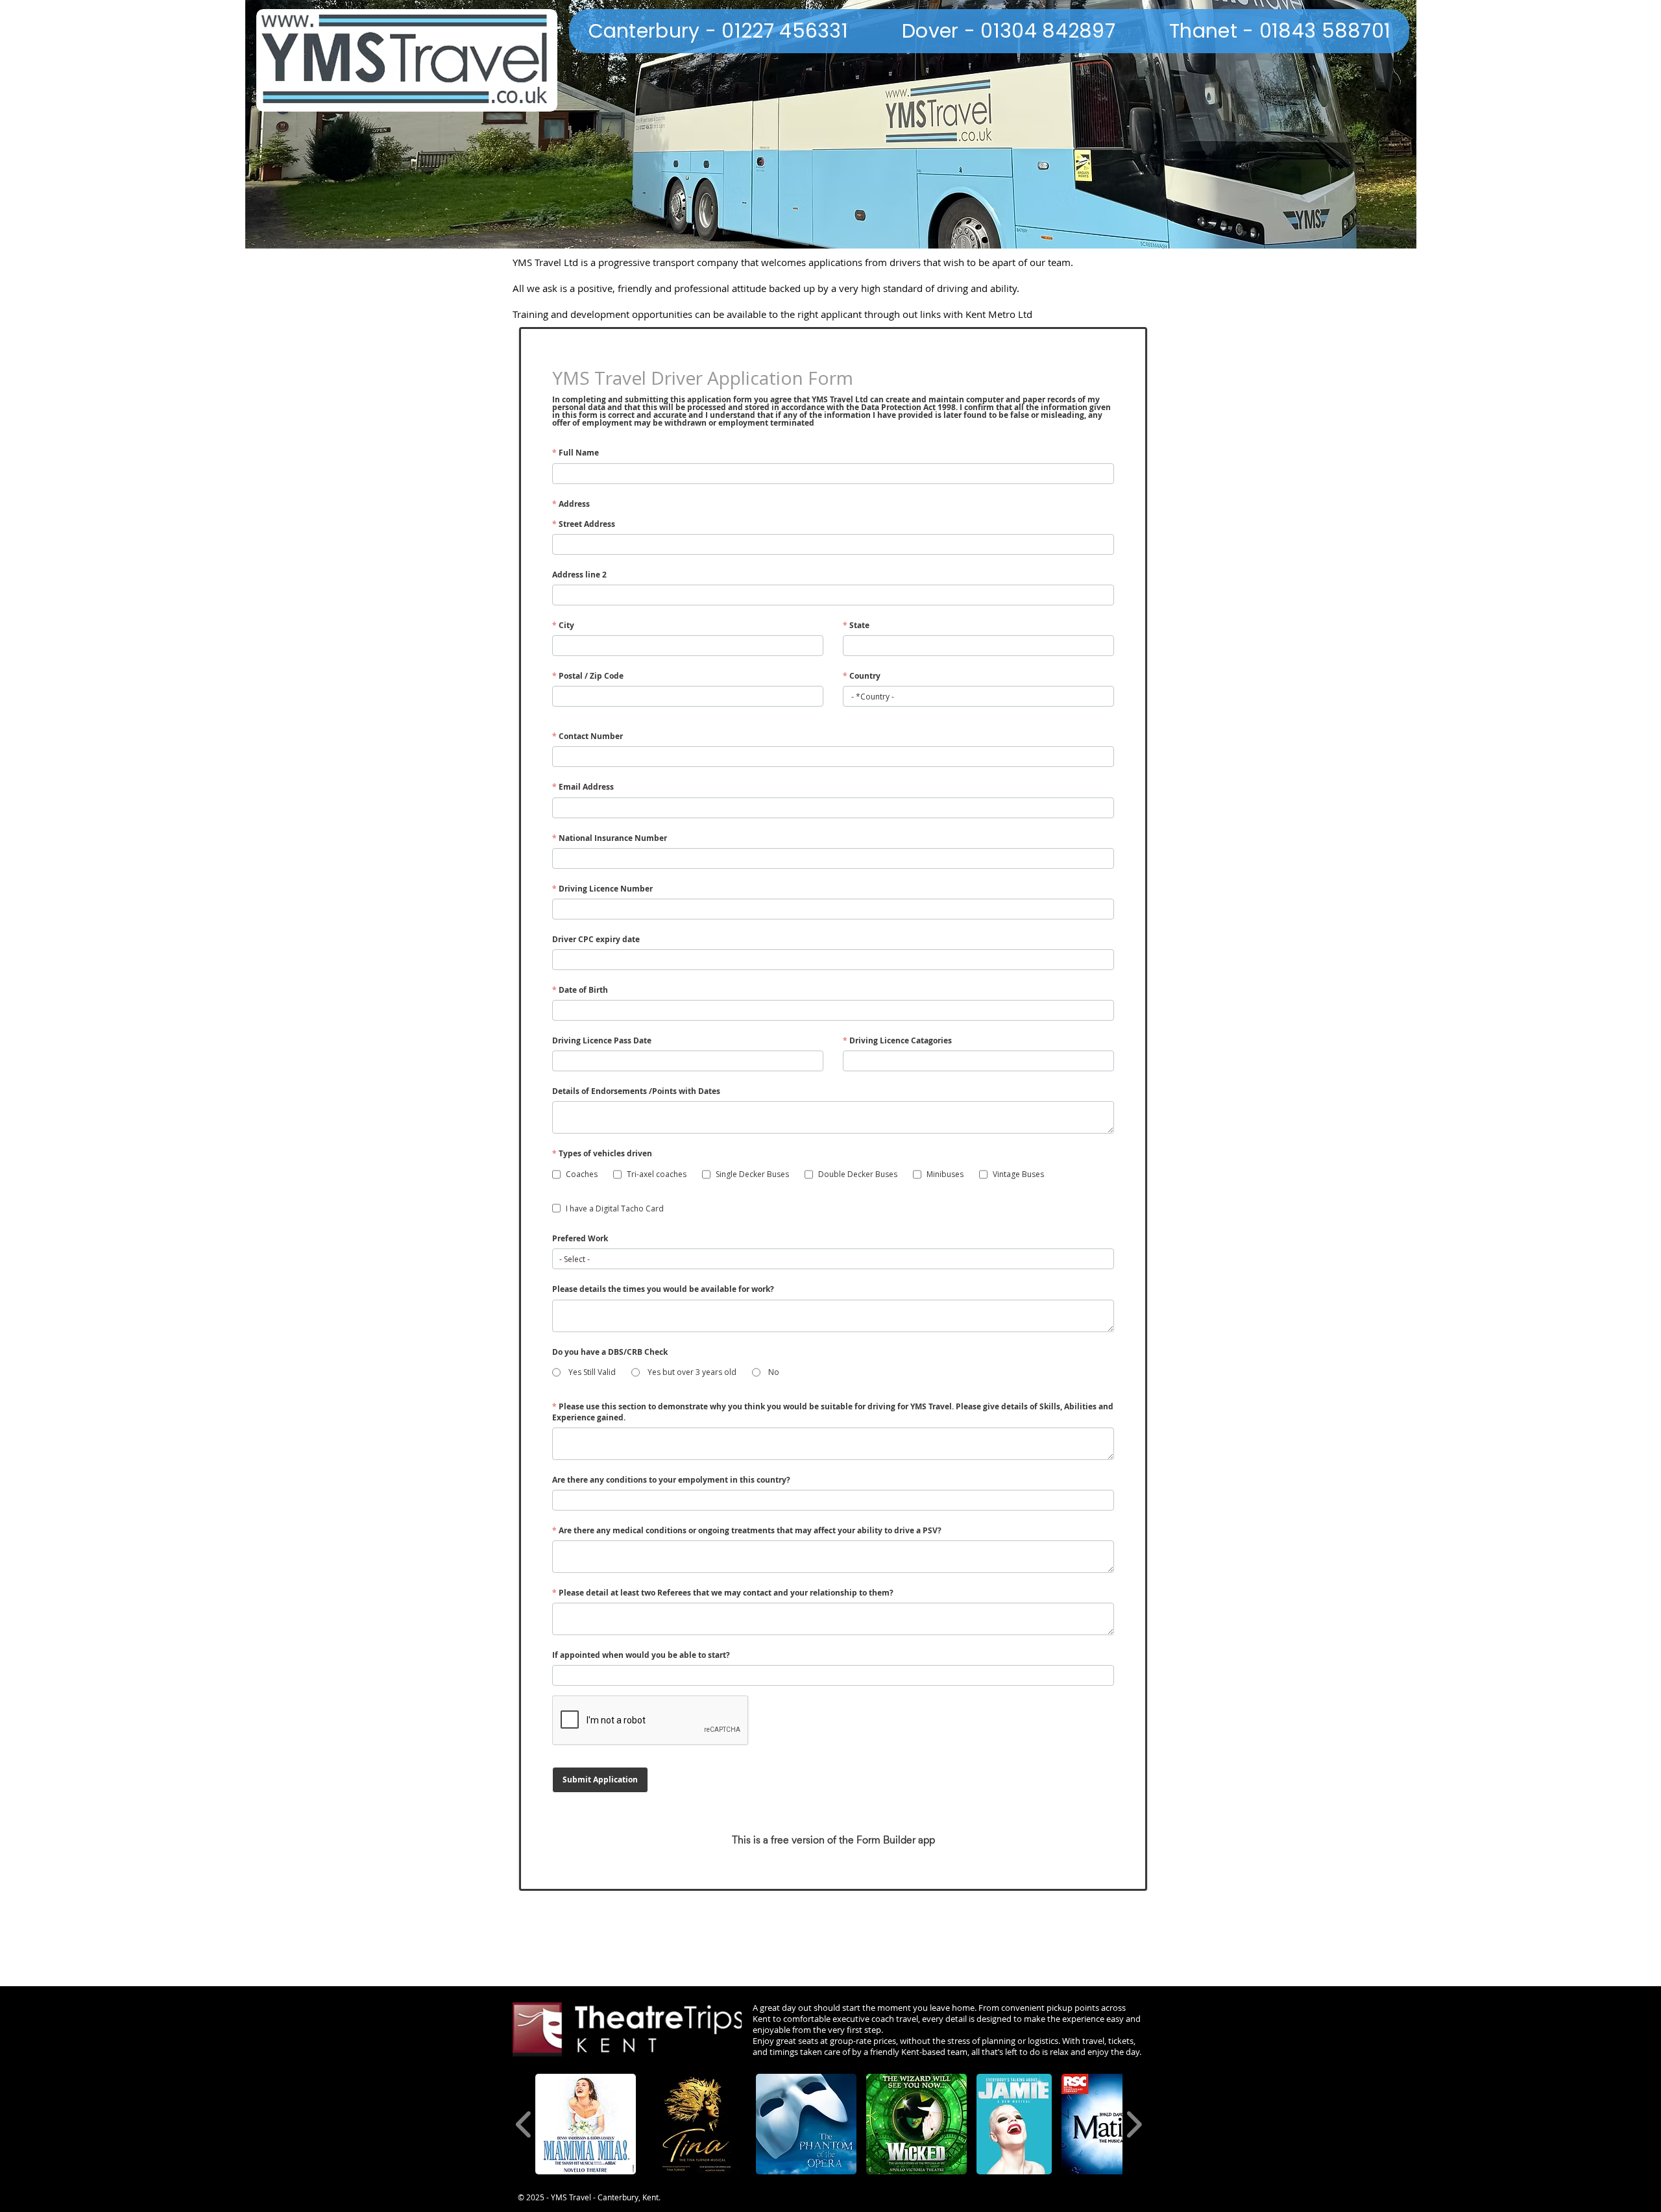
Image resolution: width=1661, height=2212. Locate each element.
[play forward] (1134, 2124)
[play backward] (524, 2124)
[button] (586, 2124)
